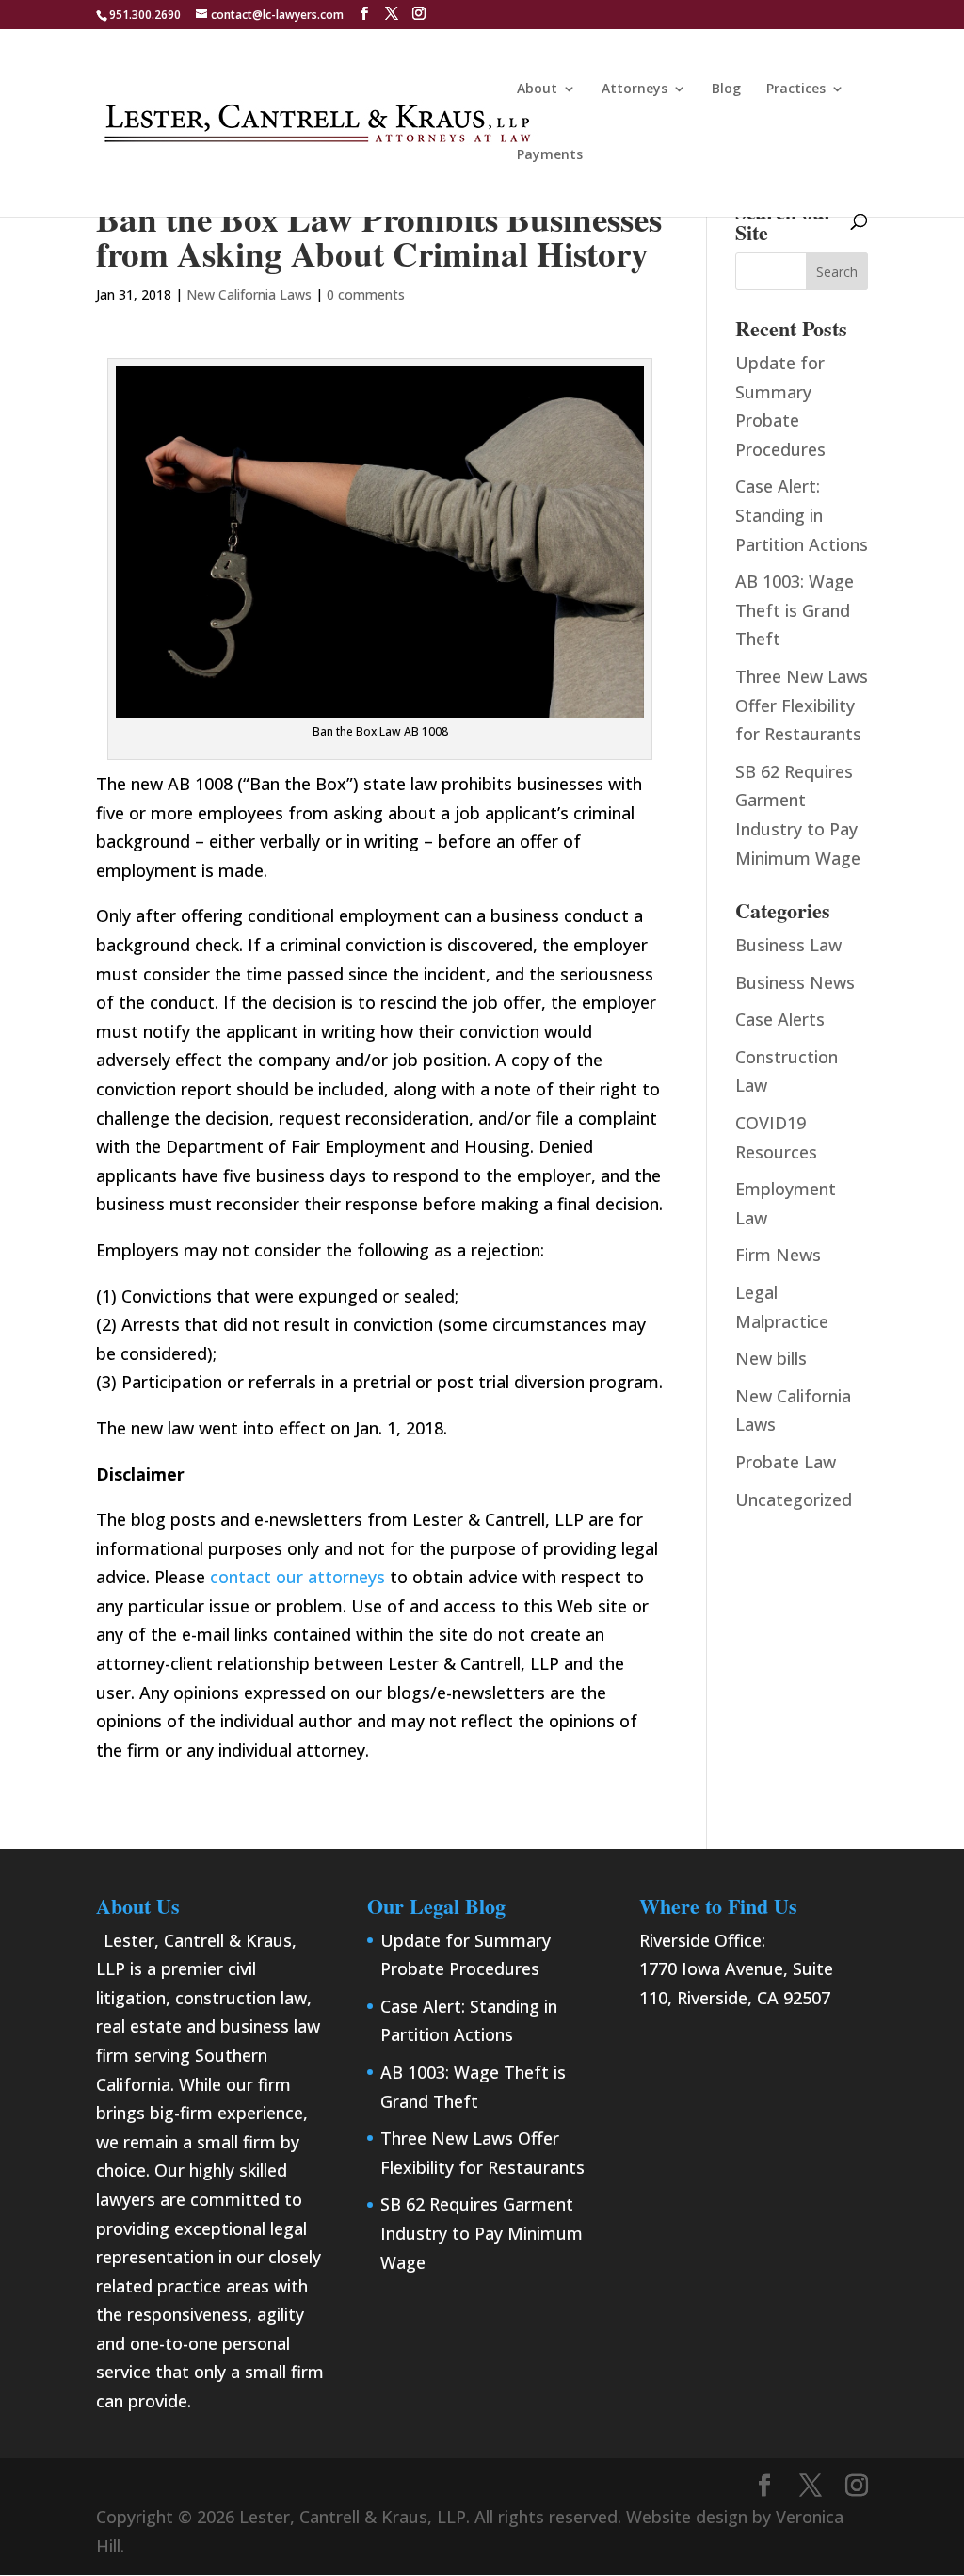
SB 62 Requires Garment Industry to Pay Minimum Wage (482, 2233)
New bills (771, 1358)
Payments (550, 155)
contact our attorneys (297, 1577)
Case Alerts (780, 1019)
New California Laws (249, 294)
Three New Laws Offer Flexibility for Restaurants (802, 705)
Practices (796, 89)
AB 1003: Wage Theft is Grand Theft (795, 610)
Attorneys (635, 89)
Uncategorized (794, 1499)
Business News (795, 982)
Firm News (778, 1255)
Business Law (788, 945)
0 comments (366, 294)
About (537, 89)
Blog (726, 89)
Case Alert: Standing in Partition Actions (802, 515)
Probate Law (786, 1462)
